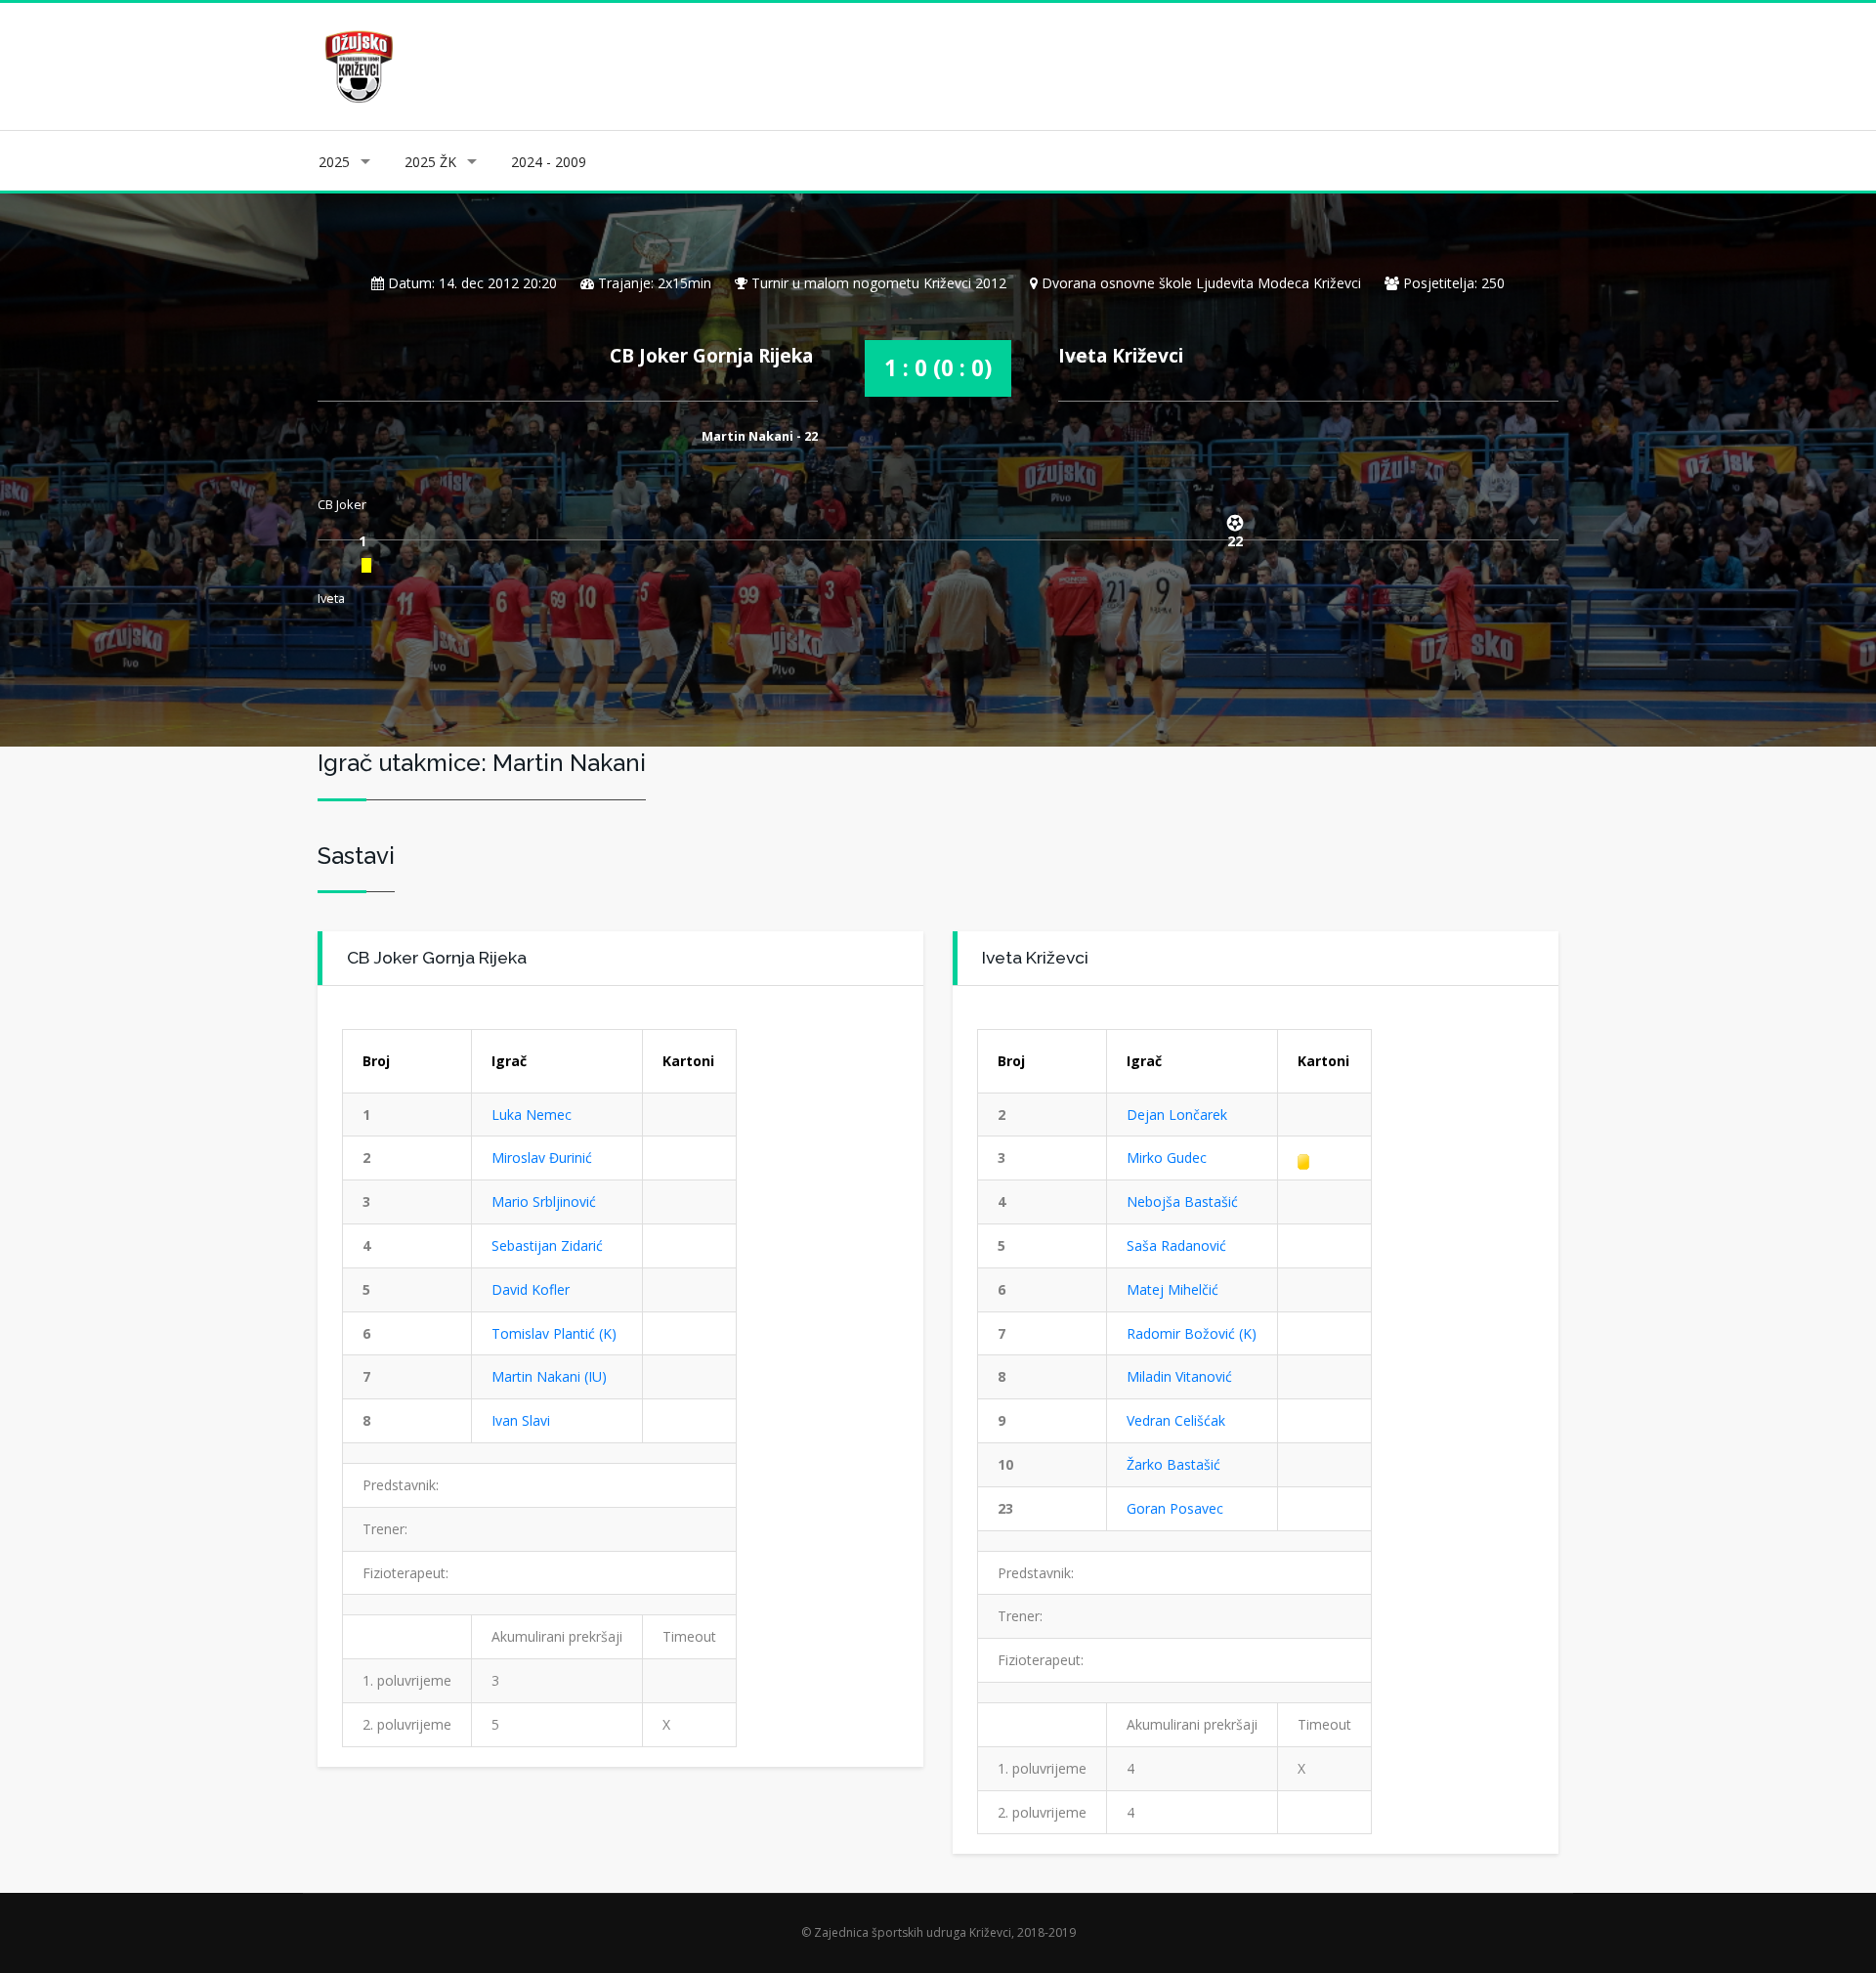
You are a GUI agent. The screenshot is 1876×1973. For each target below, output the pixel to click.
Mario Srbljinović (544, 1201)
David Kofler (531, 1289)
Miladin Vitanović (1179, 1376)
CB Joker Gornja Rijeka (711, 355)
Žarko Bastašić (1173, 1464)
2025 (334, 162)
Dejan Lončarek (1177, 1115)
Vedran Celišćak (1176, 1420)
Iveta (331, 598)
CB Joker (342, 504)
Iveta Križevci (1121, 355)
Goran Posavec (1175, 1508)
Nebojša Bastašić (1182, 1201)
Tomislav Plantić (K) (554, 1333)
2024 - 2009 (549, 162)
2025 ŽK (430, 162)
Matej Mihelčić (1172, 1289)
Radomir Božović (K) (1192, 1333)
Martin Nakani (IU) (549, 1376)
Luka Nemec (532, 1115)
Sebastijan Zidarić (547, 1245)
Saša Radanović (1176, 1245)
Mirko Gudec (1167, 1158)
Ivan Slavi (521, 1420)
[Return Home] (357, 65)
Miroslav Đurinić (542, 1158)
